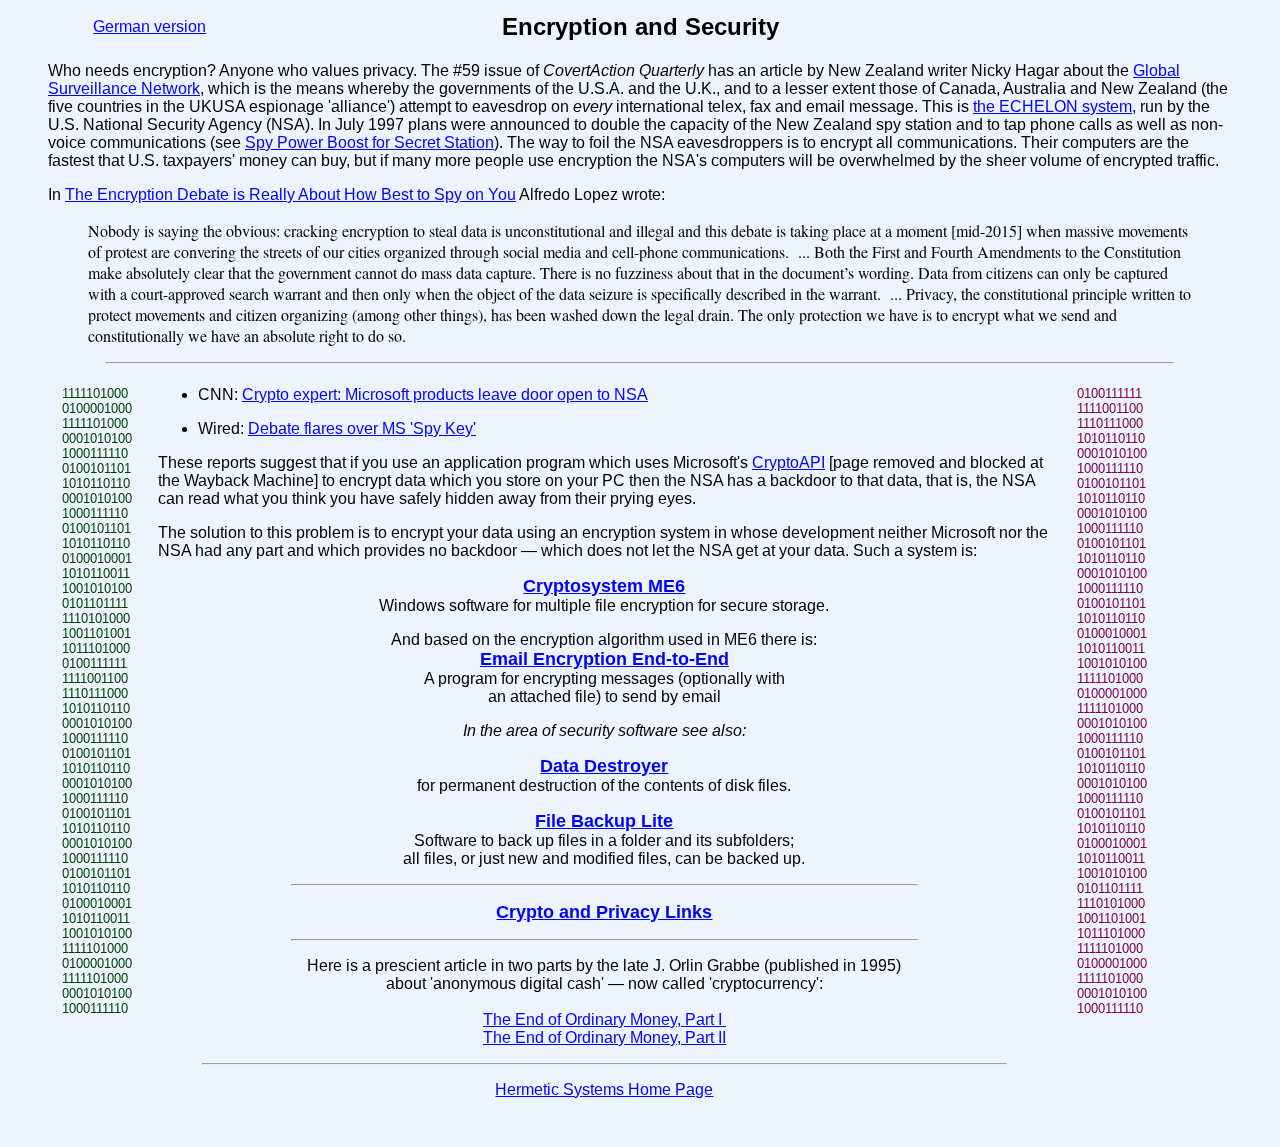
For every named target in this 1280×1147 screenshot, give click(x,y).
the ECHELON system (1052, 106)
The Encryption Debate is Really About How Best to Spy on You (290, 194)
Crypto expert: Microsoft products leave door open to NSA (445, 394)
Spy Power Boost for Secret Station (369, 142)
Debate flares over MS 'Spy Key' (362, 428)
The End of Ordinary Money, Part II (604, 1037)
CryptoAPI (788, 462)
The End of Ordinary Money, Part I (604, 1019)
